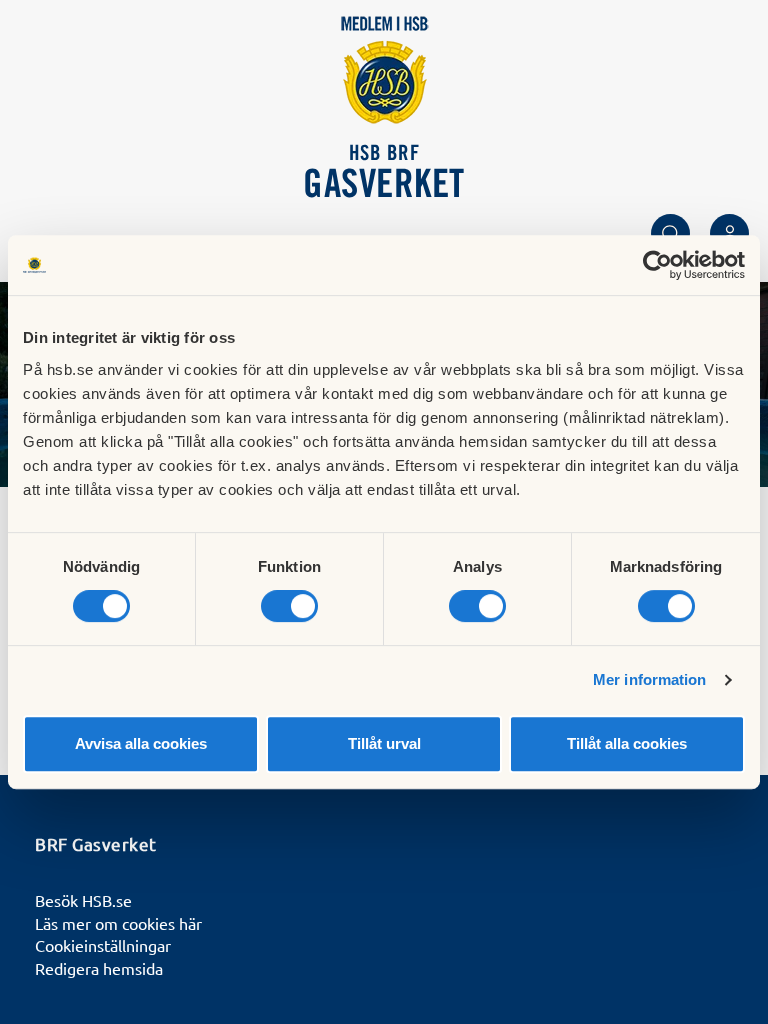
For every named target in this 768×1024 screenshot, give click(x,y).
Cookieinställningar (103, 945)
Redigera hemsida (99, 968)
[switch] (289, 606)
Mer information (650, 679)
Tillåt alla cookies (627, 743)
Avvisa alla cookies (141, 743)
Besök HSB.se (83, 900)
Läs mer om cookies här (118, 923)
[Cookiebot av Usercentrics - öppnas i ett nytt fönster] (657, 265)
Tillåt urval (384, 743)
